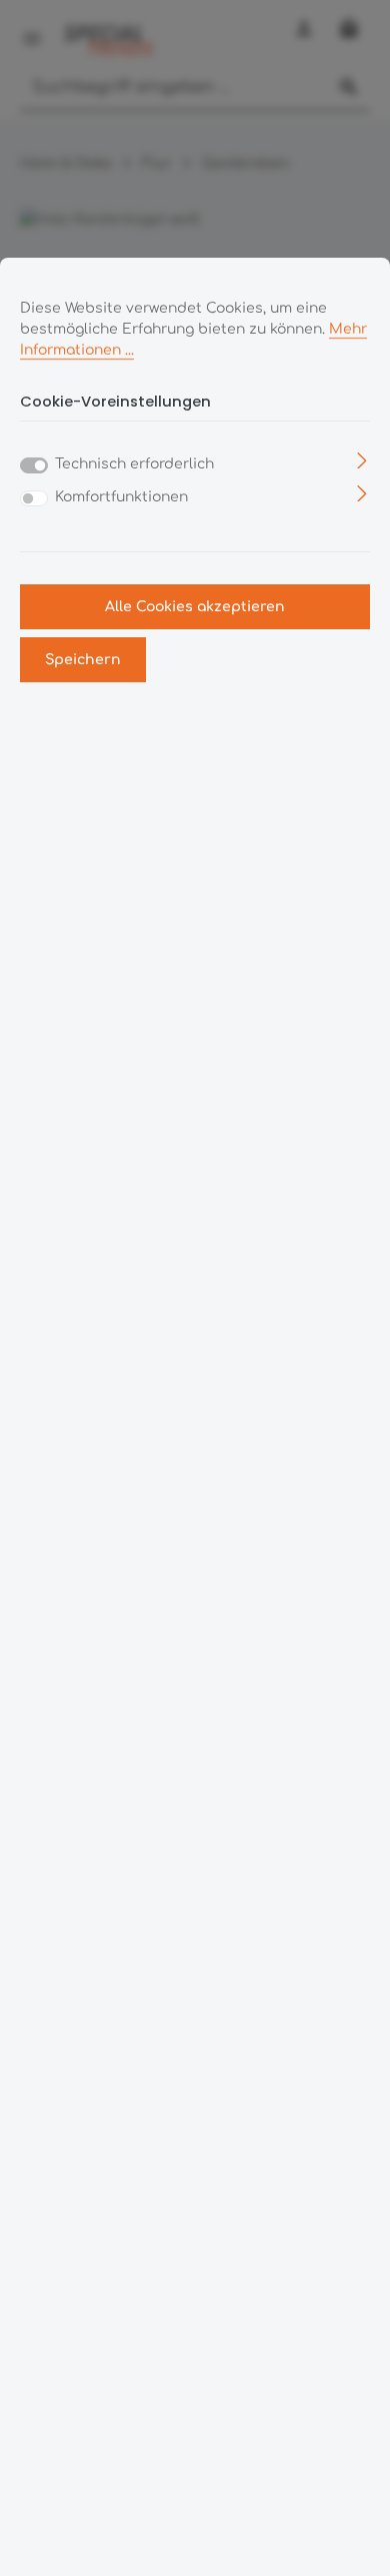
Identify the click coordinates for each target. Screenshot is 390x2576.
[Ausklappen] (362, 460)
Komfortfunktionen (121, 497)
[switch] (34, 498)
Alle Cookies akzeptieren (195, 607)
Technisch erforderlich (134, 464)
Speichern (83, 660)
